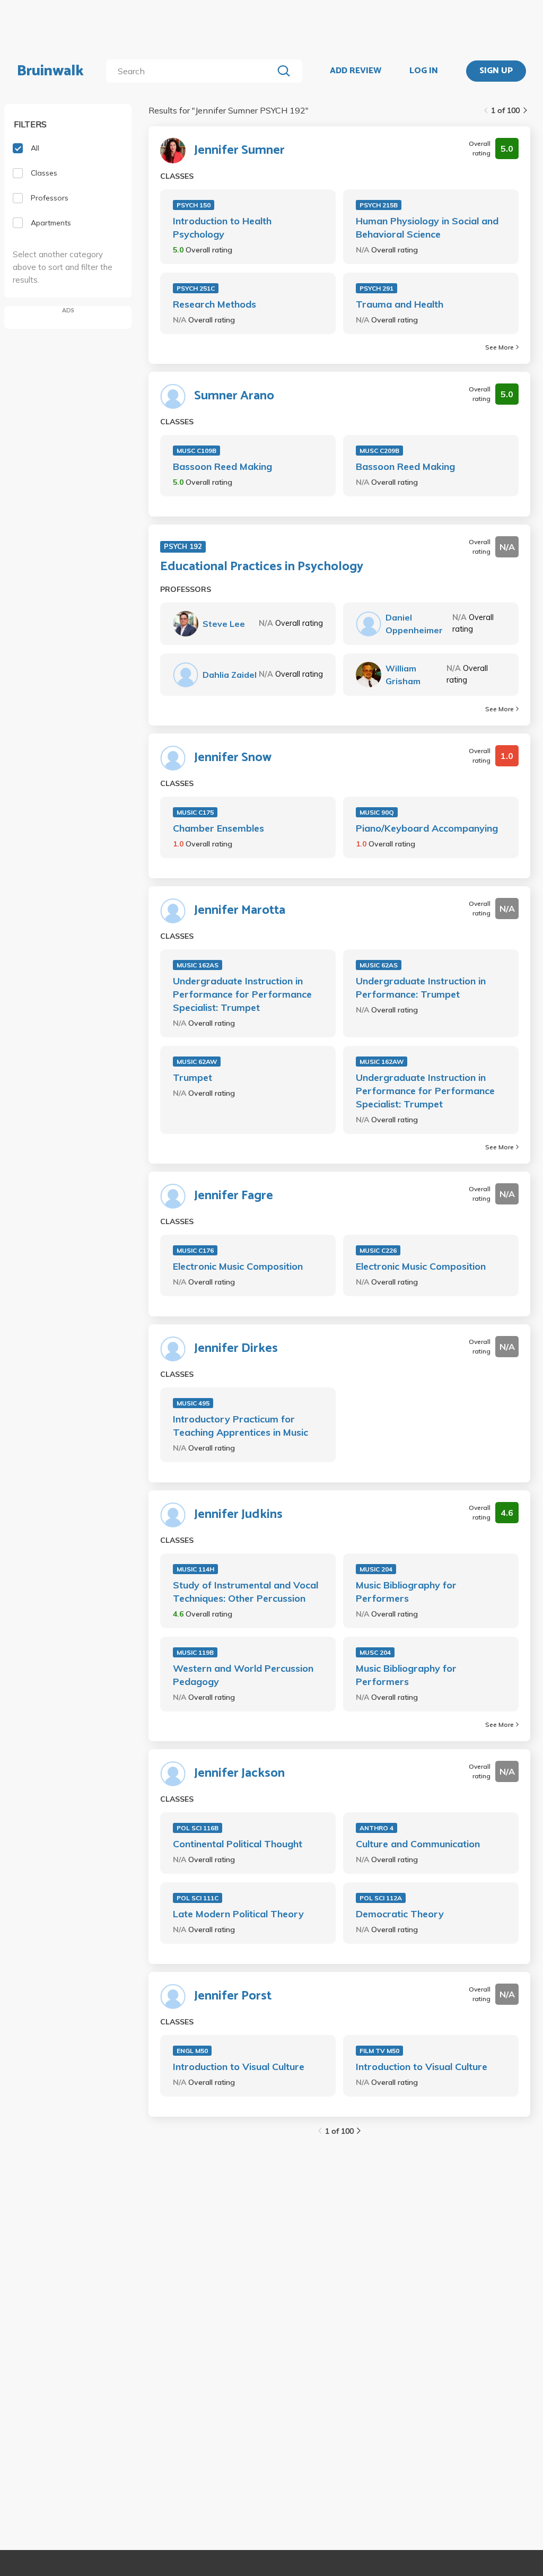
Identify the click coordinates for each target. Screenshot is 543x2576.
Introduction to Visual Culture (239, 2067)
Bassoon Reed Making (222, 466)
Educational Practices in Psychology (262, 567)
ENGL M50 (192, 2051)
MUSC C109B (196, 451)
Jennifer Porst (233, 1996)
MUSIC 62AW (197, 1062)
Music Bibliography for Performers (406, 1592)
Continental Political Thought (238, 1844)
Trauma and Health (400, 304)
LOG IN (424, 71)
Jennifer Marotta (240, 911)
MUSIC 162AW (382, 1062)
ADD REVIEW (356, 71)
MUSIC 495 (193, 1403)
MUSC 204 (375, 1652)
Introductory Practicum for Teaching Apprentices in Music (240, 1426)
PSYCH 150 (194, 205)
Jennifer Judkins (238, 1515)
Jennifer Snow (233, 758)
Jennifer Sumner (239, 151)
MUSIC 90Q (377, 812)
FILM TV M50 (379, 2051)
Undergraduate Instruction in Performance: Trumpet (421, 988)
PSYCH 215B (379, 205)
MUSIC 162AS (198, 965)
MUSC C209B (379, 451)
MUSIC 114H (195, 1569)
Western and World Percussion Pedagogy (243, 1675)
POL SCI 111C (198, 1898)
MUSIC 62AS (379, 965)
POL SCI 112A (381, 1898)
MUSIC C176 (195, 1250)
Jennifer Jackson (239, 1774)
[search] (192, 71)
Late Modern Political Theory (238, 1914)
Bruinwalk (50, 71)
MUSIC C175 (195, 812)
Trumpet (192, 1077)
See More (500, 347)
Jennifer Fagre (234, 1196)
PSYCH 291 (376, 288)
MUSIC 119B (195, 1652)
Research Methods (214, 304)
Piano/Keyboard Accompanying (427, 828)
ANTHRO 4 (376, 1828)
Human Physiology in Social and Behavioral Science (427, 228)
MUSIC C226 (378, 1250)
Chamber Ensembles (218, 828)
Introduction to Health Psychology (222, 228)
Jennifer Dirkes (236, 1349)
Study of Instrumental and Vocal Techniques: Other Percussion (246, 1592)
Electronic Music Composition (238, 1266)
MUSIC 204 (376, 1569)
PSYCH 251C (196, 288)
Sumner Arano (234, 396)
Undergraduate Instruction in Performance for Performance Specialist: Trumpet (242, 994)
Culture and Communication (418, 1844)
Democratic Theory (400, 1914)
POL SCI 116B (198, 1828)
